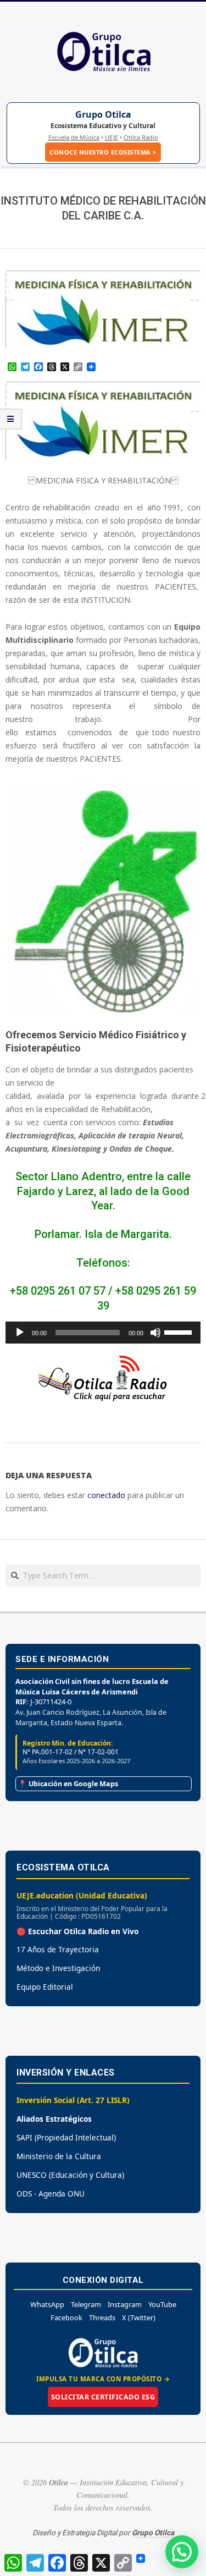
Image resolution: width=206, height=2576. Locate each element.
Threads (102, 2318)
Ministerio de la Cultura (59, 2156)
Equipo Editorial (45, 1987)
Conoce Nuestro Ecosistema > (103, 152)
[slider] (180, 1331)
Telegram (86, 2304)
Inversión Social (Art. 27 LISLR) (73, 2100)
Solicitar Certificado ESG (103, 2397)
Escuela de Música (74, 137)
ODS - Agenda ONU (51, 2194)
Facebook (66, 2318)
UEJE (112, 137)
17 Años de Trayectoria (58, 1949)
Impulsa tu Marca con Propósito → (103, 2379)
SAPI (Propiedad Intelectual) (66, 2137)
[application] (103, 1333)
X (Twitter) (139, 2318)
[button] (182, 2552)
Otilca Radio (141, 137)
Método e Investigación (58, 1968)
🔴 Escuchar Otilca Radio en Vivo (77, 1931)
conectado (106, 1495)
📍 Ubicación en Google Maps (68, 1784)
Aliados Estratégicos (54, 2119)
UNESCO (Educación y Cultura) (70, 2175)
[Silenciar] (155, 1333)
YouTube (162, 2304)
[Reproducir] (20, 1333)
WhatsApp (47, 2304)
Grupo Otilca (103, 114)
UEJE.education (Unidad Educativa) (82, 1895)
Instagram (125, 2304)
